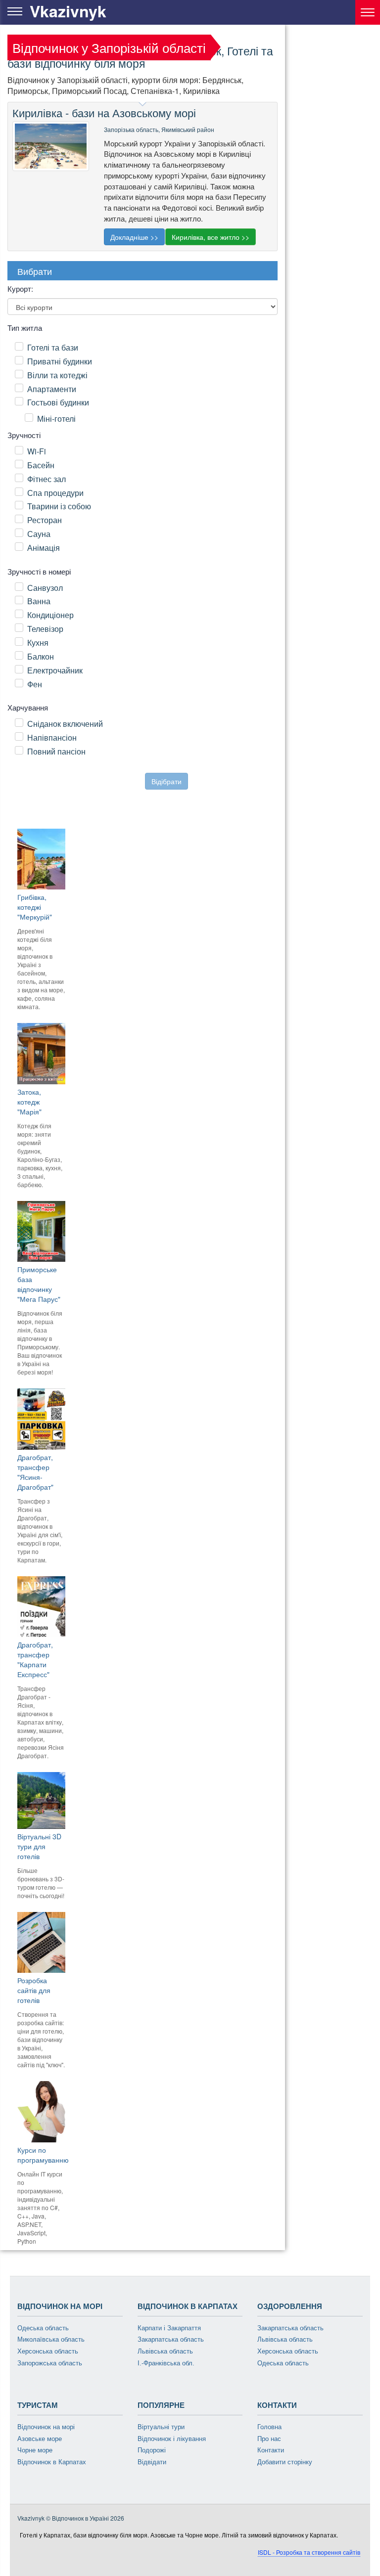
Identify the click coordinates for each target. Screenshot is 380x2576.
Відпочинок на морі (46, 2427)
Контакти (271, 2450)
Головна (269, 2427)
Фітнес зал (47, 479)
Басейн (41, 465)
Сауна (39, 534)
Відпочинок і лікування (172, 2439)
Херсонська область (48, 2351)
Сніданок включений (65, 724)
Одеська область (43, 2328)
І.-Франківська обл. (166, 2363)
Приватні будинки (60, 361)
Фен (35, 684)
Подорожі (152, 2450)
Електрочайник (55, 670)
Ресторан (45, 520)
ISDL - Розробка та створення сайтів (309, 2552)
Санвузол (45, 588)
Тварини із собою (59, 506)
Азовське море (40, 2439)
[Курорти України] (368, 12)
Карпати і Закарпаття (169, 2328)
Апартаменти (52, 389)
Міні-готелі (56, 419)
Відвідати (152, 2462)
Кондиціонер (50, 615)
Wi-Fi (37, 451)
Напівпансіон (52, 737)
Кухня (38, 643)
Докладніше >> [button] (134, 237)
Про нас (269, 2439)
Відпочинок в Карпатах (52, 2462)
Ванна (39, 601)
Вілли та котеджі (57, 375)
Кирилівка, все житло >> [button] (211, 237)
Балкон (41, 656)
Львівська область (165, 2351)
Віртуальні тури (161, 2427)
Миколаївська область (51, 2339)
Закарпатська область (171, 2339)
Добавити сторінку (285, 2462)
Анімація (44, 548)
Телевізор (45, 629)
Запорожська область (50, 2363)
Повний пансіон (56, 751)
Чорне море (35, 2450)
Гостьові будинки (58, 402)
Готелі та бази (53, 347)
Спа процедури (55, 493)
